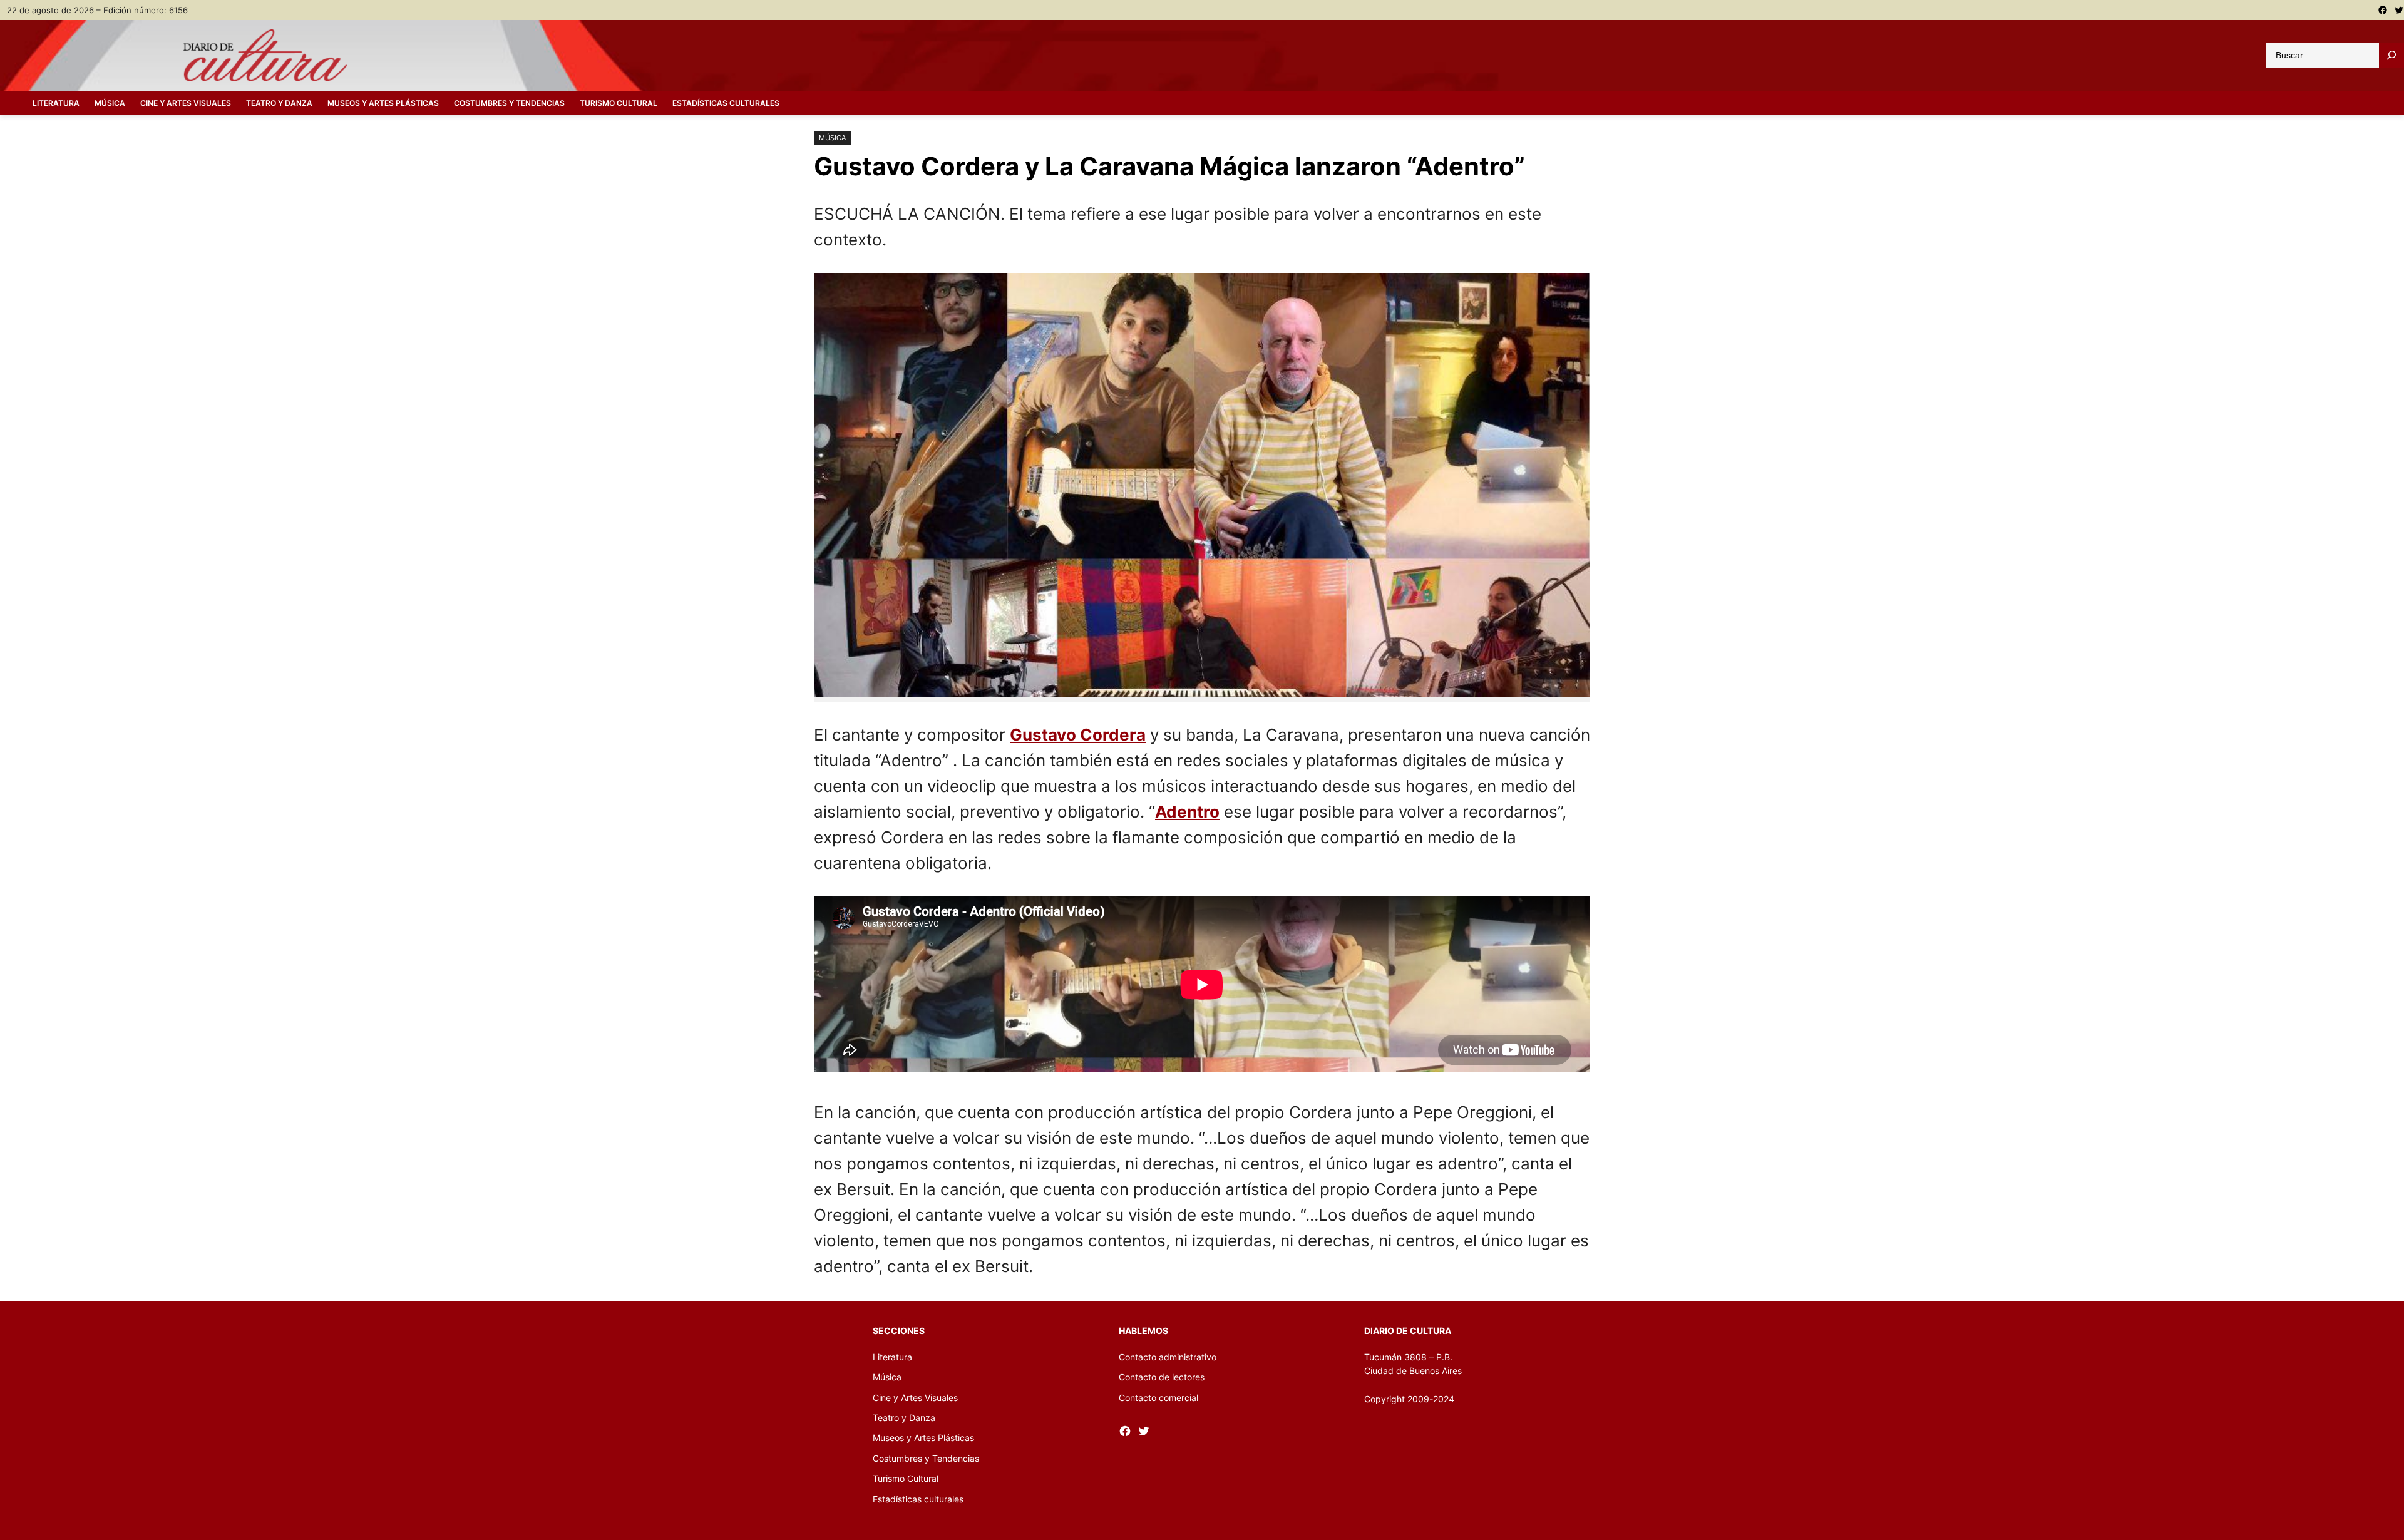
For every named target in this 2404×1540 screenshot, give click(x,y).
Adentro (1187, 812)
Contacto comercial (1158, 1398)
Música (832, 138)
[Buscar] (2391, 55)
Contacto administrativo (1168, 1357)
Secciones (899, 1331)
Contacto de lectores (1162, 1377)
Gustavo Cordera (1078, 735)
